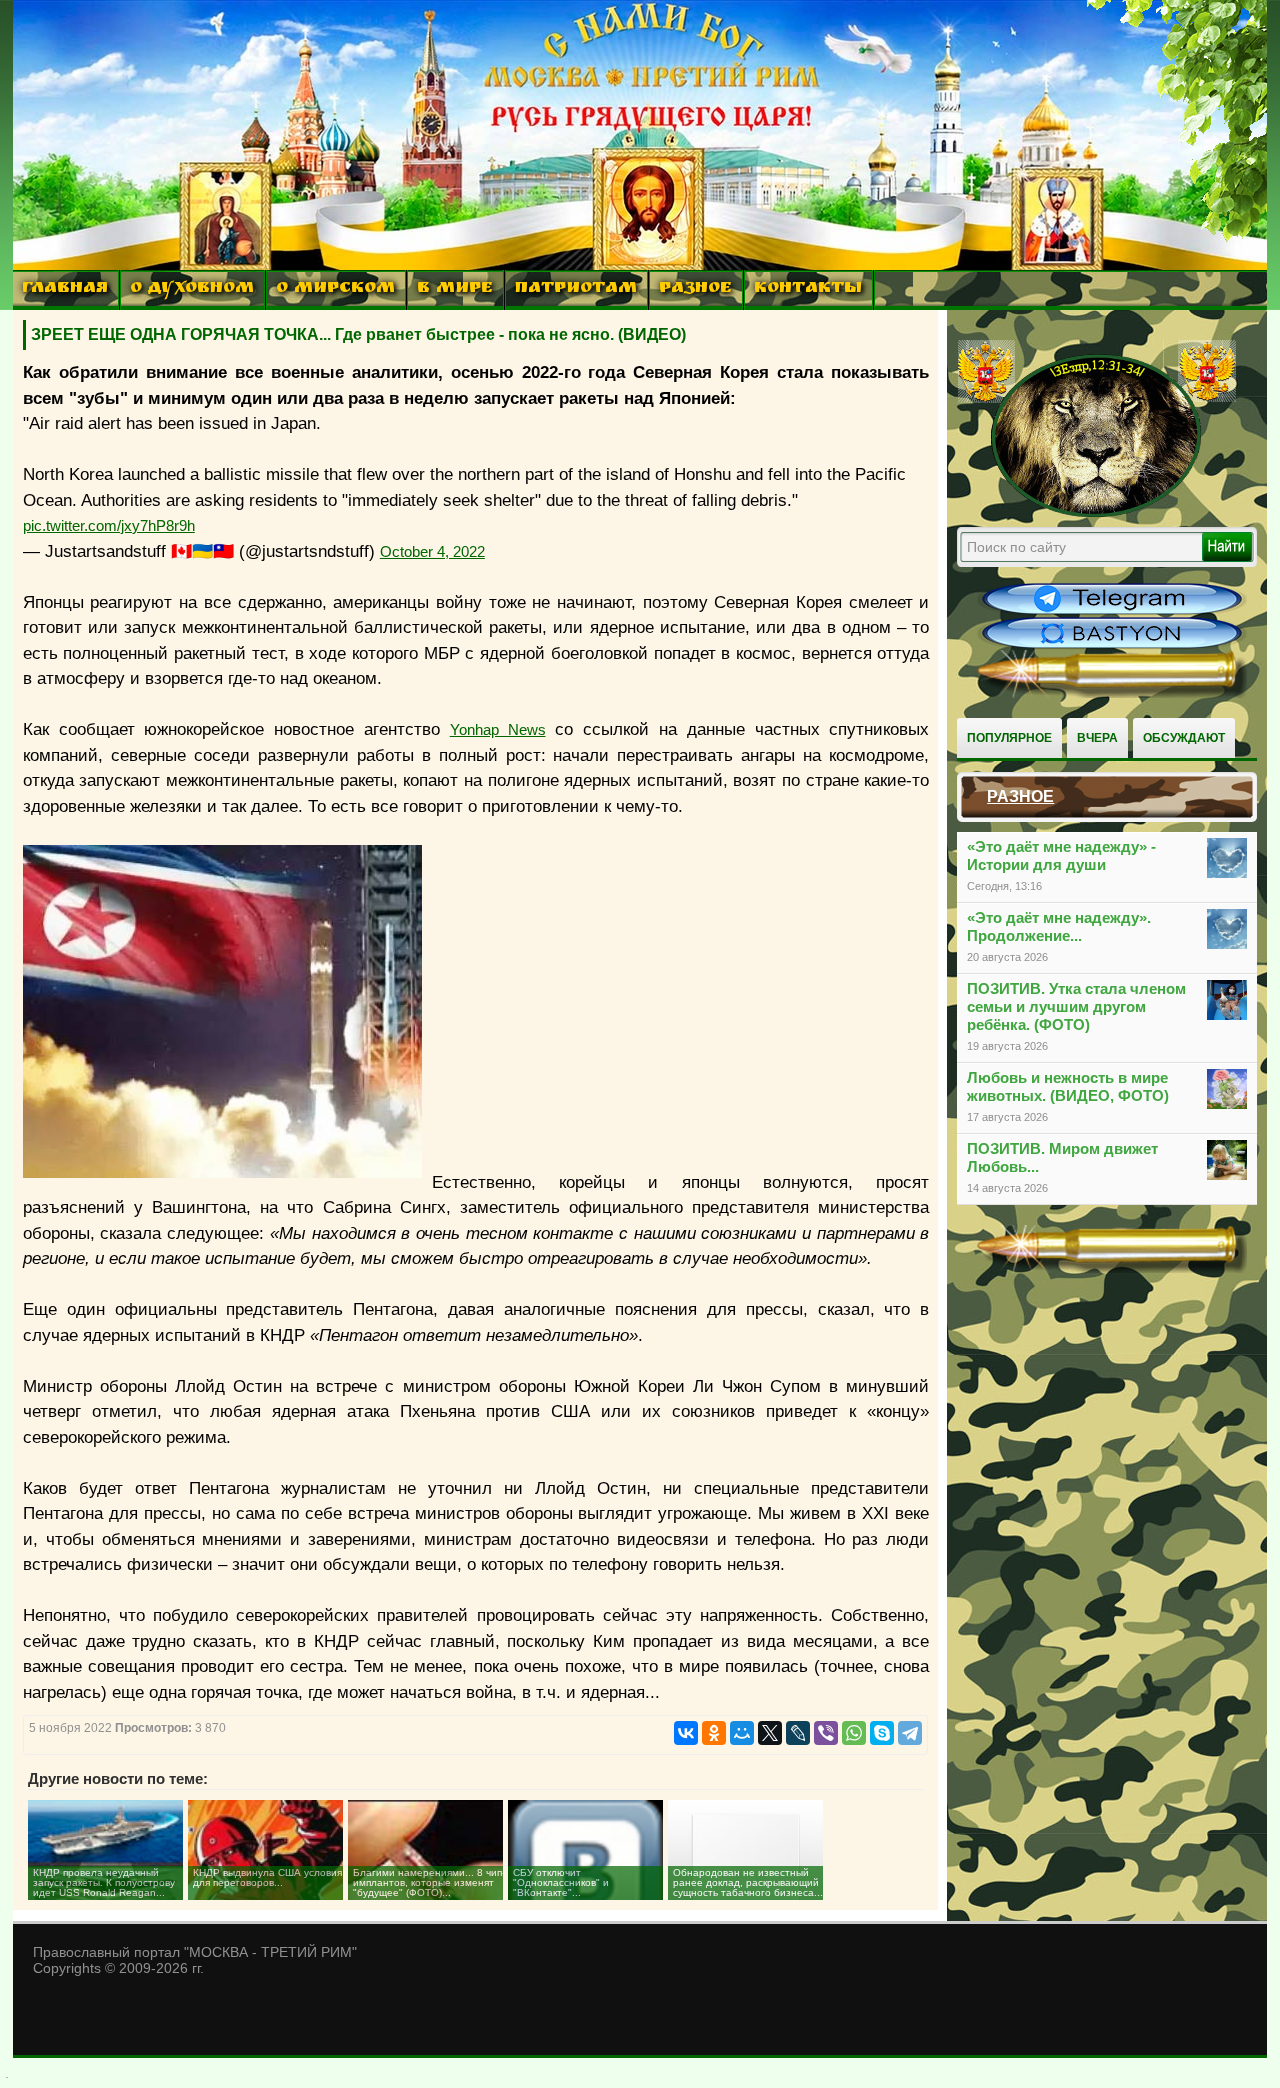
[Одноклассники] (714, 1733)
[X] (770, 1733)
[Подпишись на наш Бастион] (1112, 646)
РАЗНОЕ (695, 289)
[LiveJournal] (798, 1733)
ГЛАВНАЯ (65, 289)
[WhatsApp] (854, 1733)
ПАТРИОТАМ (576, 289)
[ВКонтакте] (686, 1733)
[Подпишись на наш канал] (1112, 612)
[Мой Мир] (742, 1733)
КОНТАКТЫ (808, 289)
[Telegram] (910, 1733)
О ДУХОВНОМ (192, 289)
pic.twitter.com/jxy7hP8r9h (109, 525)
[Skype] (882, 1733)
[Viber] (826, 1733)
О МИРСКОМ (335, 289)
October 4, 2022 (432, 551)
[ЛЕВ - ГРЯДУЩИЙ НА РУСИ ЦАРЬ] (1097, 513)
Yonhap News (498, 729)
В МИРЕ (455, 289)
